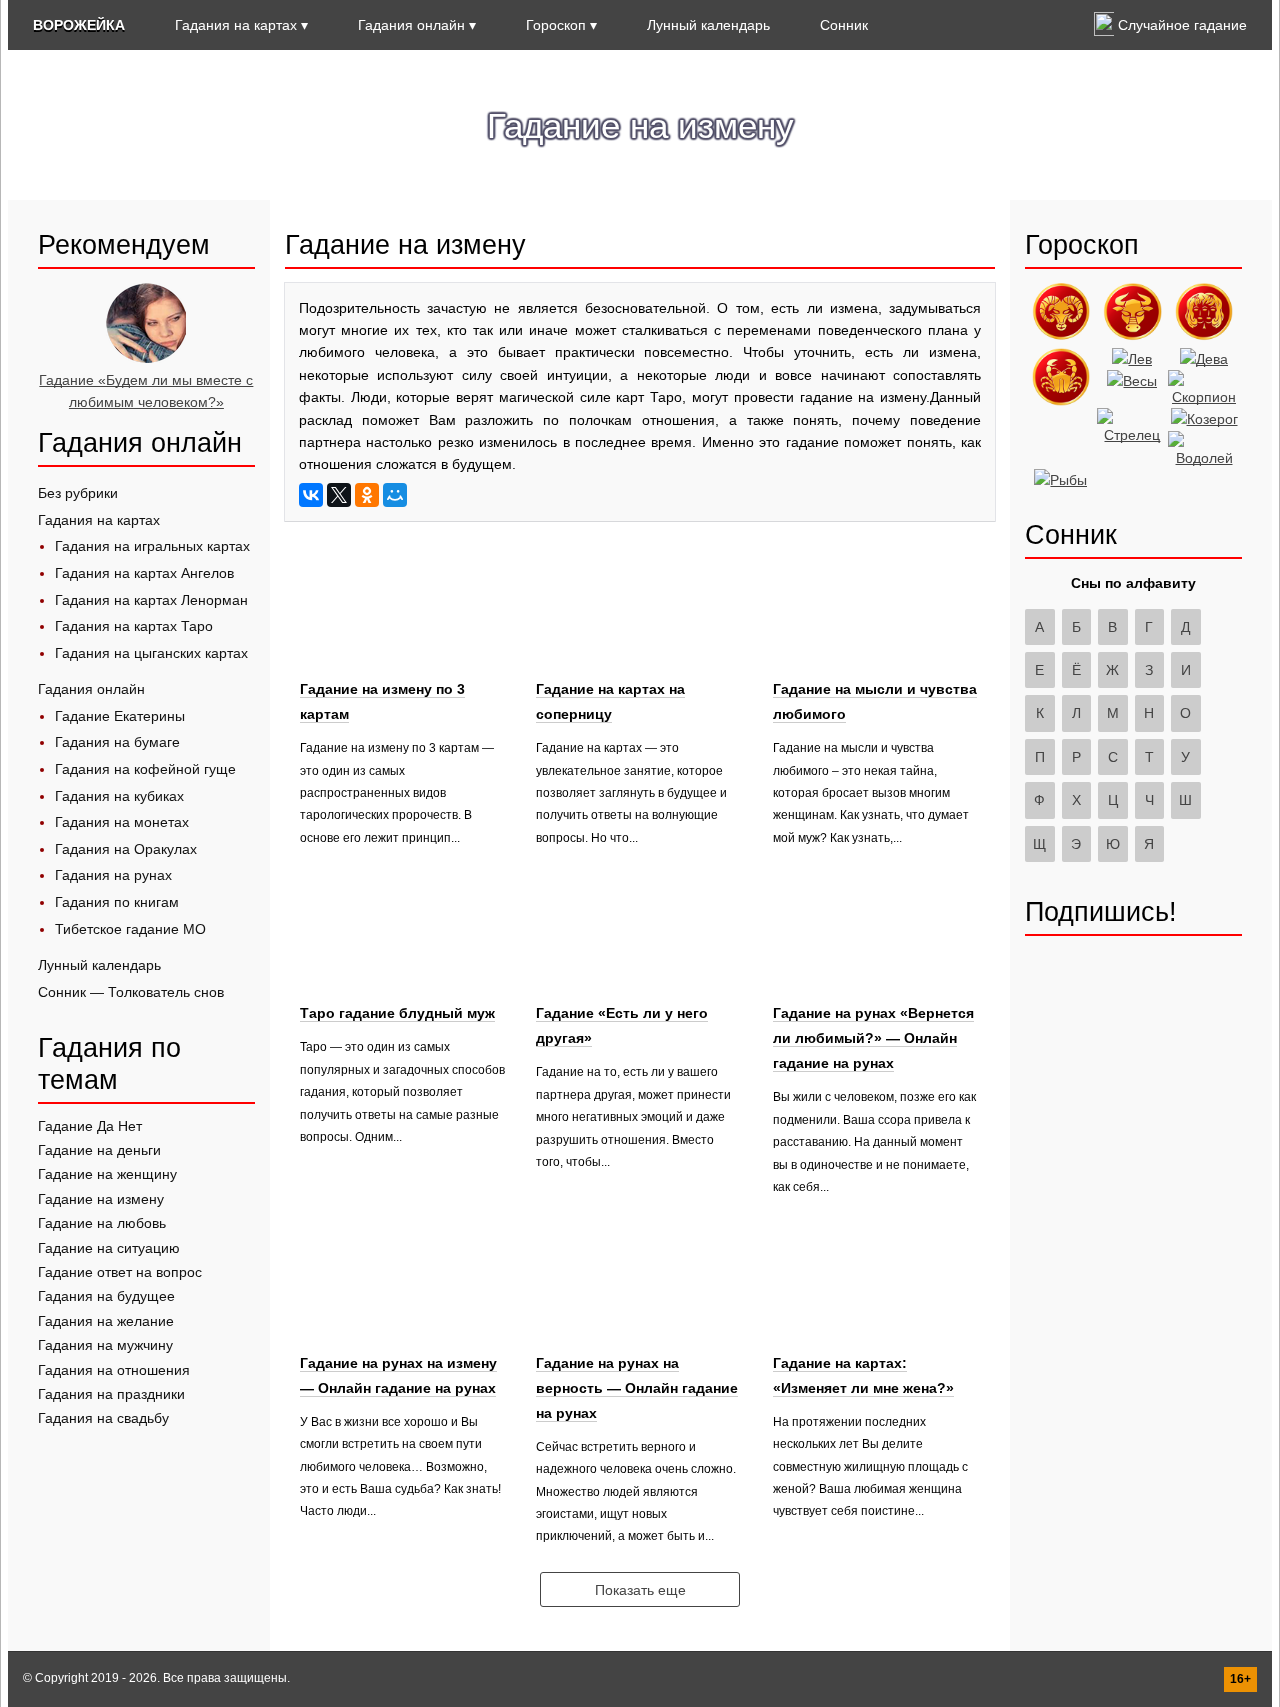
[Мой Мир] (395, 495)
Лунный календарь (708, 25)
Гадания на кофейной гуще (145, 769)
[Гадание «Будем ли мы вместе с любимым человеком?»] (146, 358)
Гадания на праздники (111, 1394)
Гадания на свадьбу (103, 1418)
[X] (339, 495)
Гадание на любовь (102, 1223)
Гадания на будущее (106, 1296)
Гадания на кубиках (119, 796)
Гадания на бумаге (117, 742)
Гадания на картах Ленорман (151, 600)
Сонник (844, 25)
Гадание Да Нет (90, 1126)
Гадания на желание (106, 1321)
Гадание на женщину (107, 1174)
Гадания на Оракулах (126, 849)
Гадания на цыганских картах (151, 653)
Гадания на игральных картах (152, 546)
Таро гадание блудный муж (397, 1013)
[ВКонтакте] (311, 495)
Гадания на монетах (122, 822)
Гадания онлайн (411, 25)
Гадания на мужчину (105, 1345)
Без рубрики (78, 493)
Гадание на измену (101, 1199)
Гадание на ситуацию (109, 1248)
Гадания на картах (236, 25)
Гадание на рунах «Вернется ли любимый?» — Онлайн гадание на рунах (873, 1038)
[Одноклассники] (367, 495)
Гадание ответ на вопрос (120, 1272)
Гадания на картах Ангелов (144, 573)
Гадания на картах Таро (134, 626)
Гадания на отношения (114, 1370)
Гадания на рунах (113, 875)
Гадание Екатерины (120, 716)
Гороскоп (556, 25)
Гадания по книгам (117, 902)
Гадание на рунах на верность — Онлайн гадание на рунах (637, 1388)
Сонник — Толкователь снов (131, 992)
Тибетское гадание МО (130, 929)
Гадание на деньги (99, 1150)
